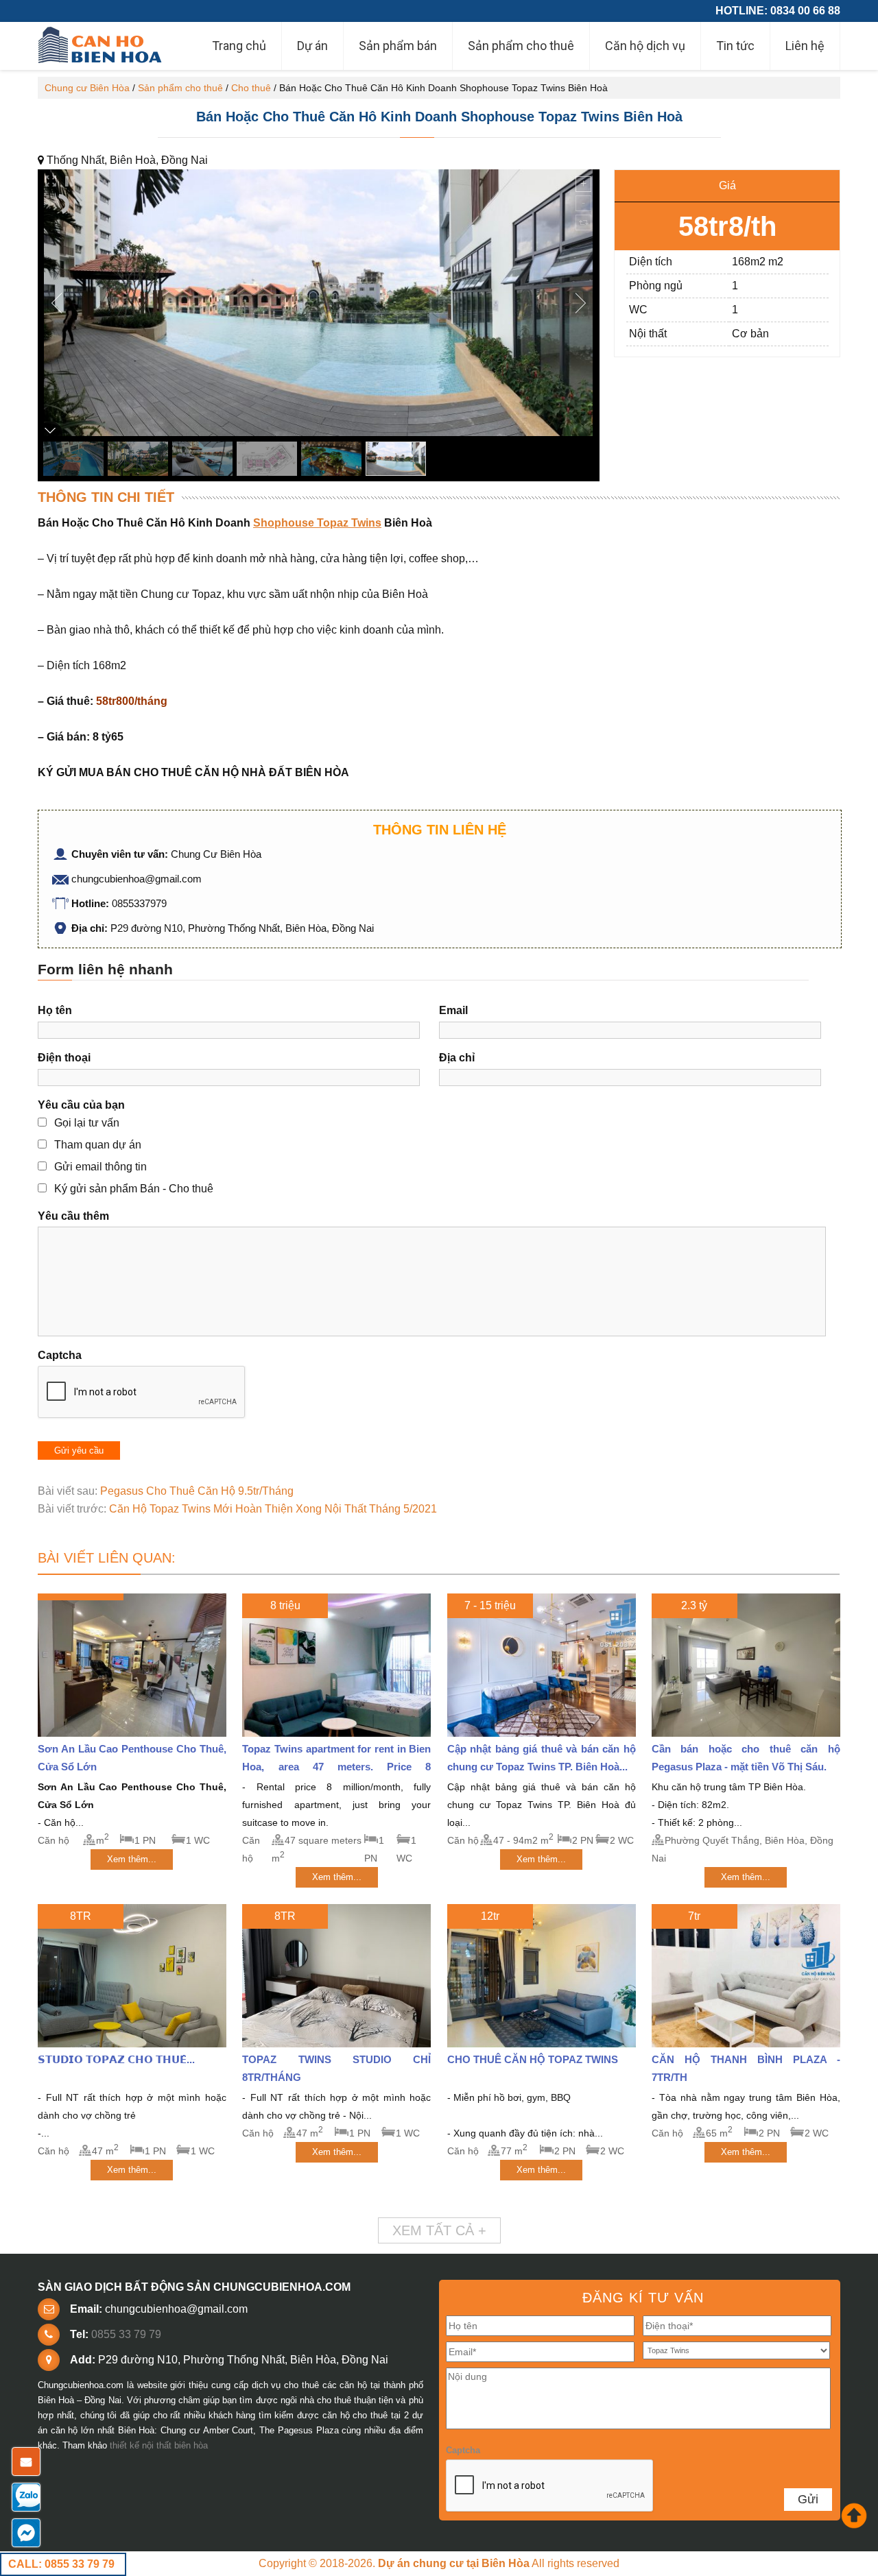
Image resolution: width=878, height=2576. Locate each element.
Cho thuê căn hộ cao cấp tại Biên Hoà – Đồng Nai (102, 46)
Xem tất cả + (439, 2230)
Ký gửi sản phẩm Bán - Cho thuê (134, 1189)
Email (453, 1010)
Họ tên (55, 1010)
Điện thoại (64, 1058)
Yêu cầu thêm (73, 1216)
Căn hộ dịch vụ (645, 46)
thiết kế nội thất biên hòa (159, 2445)
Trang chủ (239, 46)
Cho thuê (251, 88)
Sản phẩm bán (398, 46)
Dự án (312, 46)
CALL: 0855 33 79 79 (61, 2564)
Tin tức (735, 46)
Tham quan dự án (98, 1145)
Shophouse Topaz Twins (317, 523)
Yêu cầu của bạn (81, 1105)
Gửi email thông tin (100, 1167)
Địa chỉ (457, 1058)
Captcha (60, 1355)
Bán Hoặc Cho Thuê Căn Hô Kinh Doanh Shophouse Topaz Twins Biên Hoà (439, 117)
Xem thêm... (132, 1859)
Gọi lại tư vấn (87, 1123)
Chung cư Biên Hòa (87, 88)
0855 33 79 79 (126, 2334)
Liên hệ (805, 46)
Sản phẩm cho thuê (521, 46)
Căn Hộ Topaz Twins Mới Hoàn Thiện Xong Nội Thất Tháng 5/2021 (273, 1509)
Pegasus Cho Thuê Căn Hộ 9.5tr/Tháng (197, 1491)
